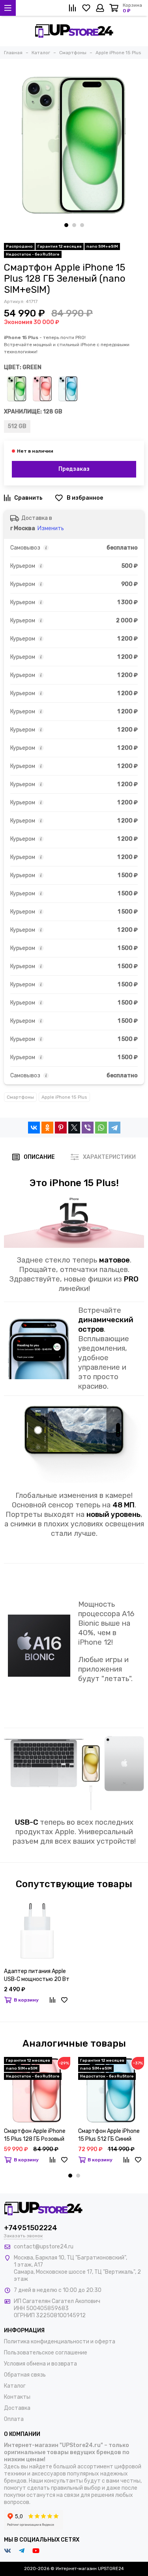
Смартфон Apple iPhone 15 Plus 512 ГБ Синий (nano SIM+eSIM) (109, 2135)
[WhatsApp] (101, 1128)
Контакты (17, 2397)
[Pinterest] (61, 1128)
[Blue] (68, 389)
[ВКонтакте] (34, 1128)
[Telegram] (114, 1128)
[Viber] (88, 1128)
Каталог (15, 2386)
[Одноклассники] (47, 1128)
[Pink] (42, 389)
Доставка (17, 2408)
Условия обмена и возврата (40, 2364)
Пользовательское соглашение (46, 2353)
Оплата (14, 2419)
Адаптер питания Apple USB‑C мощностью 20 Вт (37, 1975)
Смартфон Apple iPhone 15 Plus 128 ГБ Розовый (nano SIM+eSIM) (35, 2135)
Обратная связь (25, 2375)
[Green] (17, 389)
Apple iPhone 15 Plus (64, 1097)
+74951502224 (31, 2228)
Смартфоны (20, 1097)
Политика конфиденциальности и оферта (60, 2342)
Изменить (51, 528)
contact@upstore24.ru (44, 2247)
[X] (74, 1128)
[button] (66, 225)
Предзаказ (74, 469)
